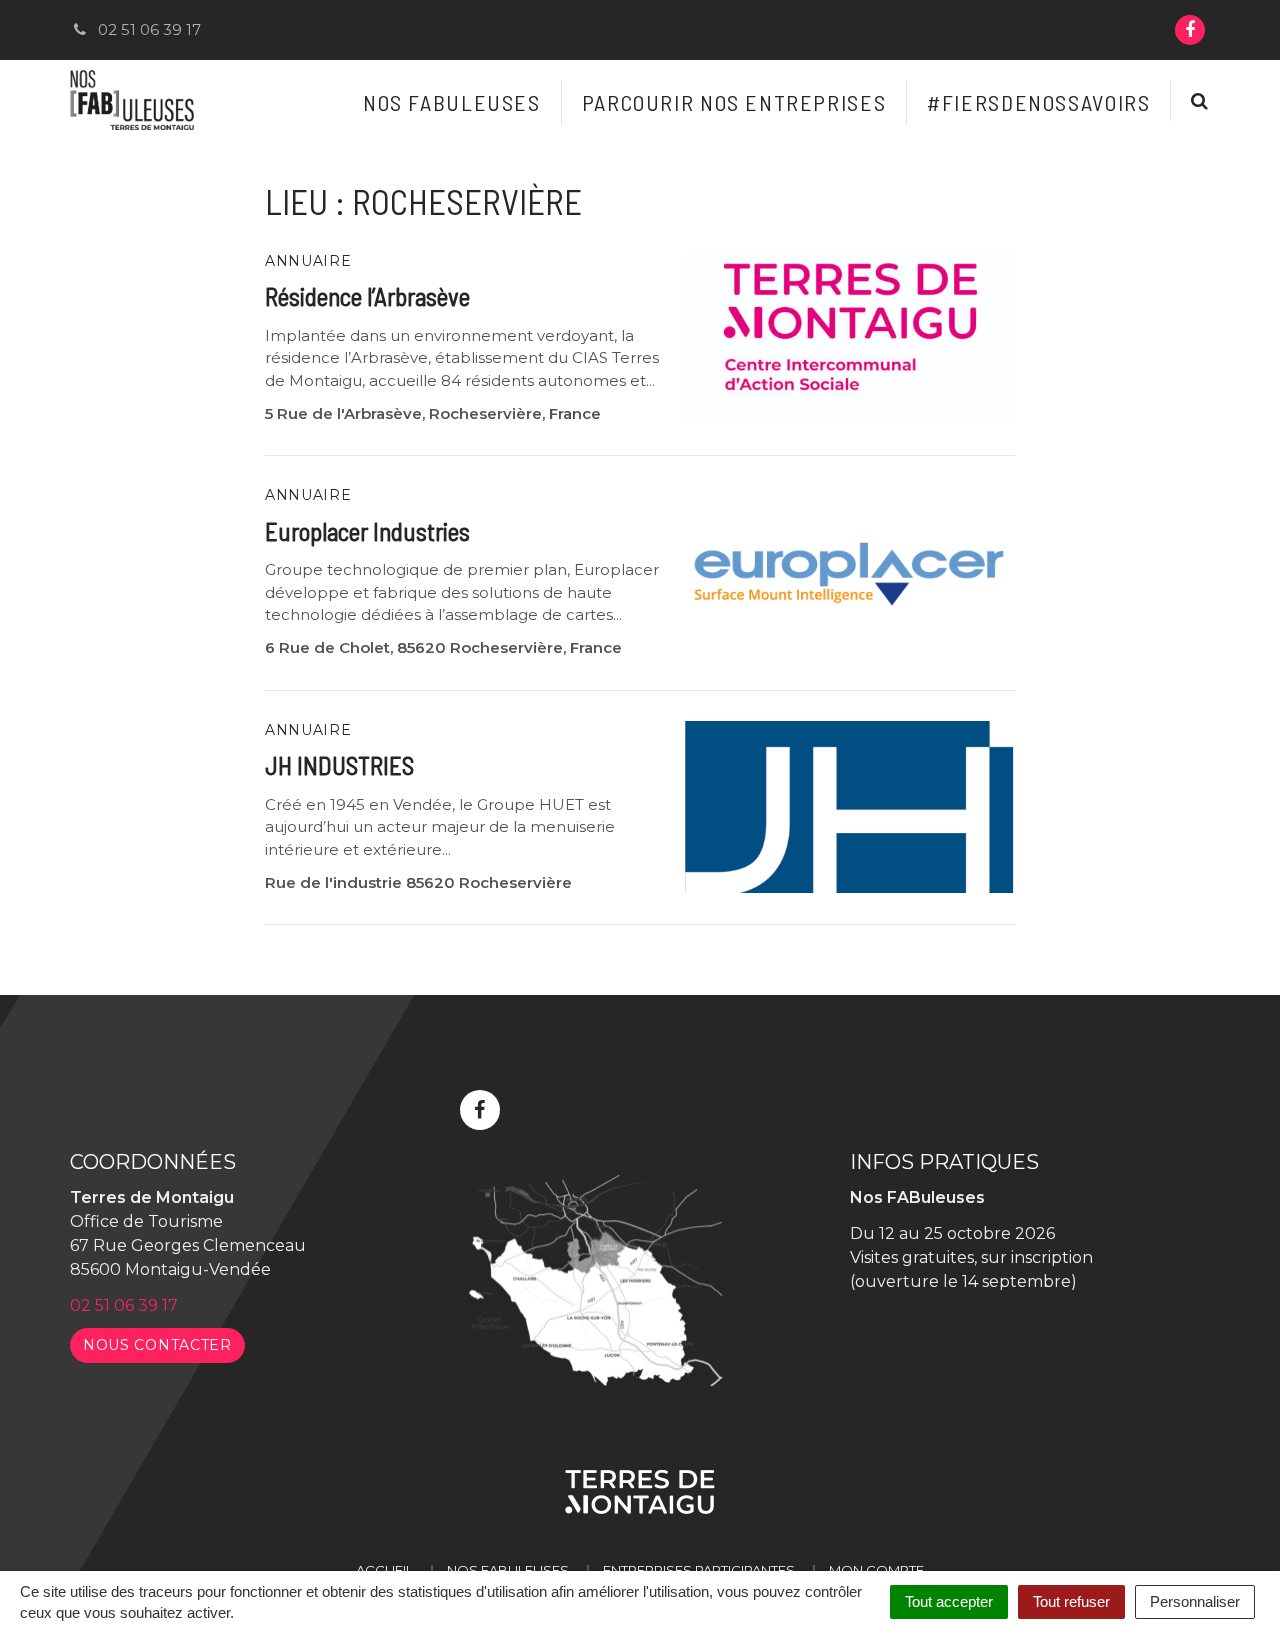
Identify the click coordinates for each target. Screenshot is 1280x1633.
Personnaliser (1195, 1601)
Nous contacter (157, 1345)
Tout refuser (1071, 1601)
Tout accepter (949, 1601)
